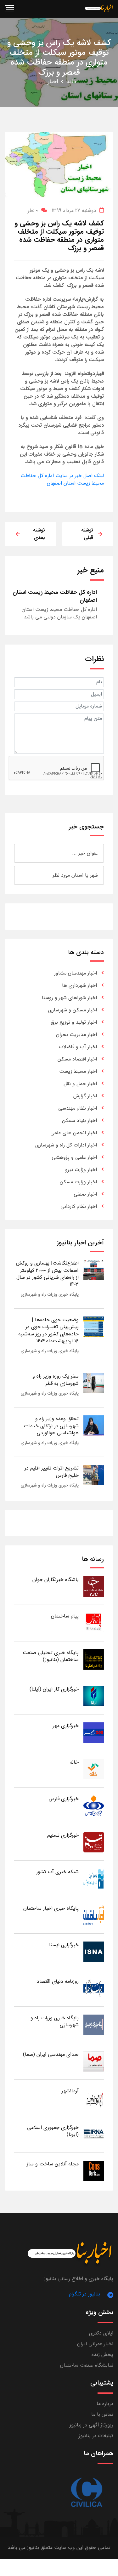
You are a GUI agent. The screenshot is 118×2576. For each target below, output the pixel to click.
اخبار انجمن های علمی (74, 1133)
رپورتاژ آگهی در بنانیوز (91, 2425)
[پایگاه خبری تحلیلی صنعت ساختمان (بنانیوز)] (94, 1659)
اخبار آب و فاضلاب (78, 1047)
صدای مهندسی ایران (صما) (51, 2054)
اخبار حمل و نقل (80, 1084)
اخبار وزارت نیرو (81, 1170)
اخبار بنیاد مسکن (79, 1120)
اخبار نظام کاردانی (79, 1206)
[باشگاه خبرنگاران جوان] (94, 1586)
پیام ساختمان (65, 1616)
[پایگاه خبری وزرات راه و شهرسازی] (94, 2024)
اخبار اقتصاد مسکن (77, 1059)
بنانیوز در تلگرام (84, 2294)
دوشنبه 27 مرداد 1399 (74, 210)
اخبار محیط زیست (78, 1071)
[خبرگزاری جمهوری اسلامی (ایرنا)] (94, 2134)
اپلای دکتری (101, 2333)
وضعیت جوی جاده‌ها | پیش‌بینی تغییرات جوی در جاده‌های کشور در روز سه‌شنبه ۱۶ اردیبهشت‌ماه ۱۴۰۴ (48, 1330)
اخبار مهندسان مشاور (76, 973)
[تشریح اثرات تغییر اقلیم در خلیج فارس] (94, 1475)
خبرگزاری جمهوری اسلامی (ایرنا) (53, 2131)
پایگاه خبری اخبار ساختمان (51, 1908)
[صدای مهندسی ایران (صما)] (94, 2061)
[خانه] (94, 1769)
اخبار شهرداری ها (79, 985)
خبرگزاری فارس (64, 1799)
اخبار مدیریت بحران (76, 1035)
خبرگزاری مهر (66, 1726)
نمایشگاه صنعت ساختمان (87, 2365)
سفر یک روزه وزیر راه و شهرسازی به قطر (56, 1380)
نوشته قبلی (87, 534)
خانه (72, 82)
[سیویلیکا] (86, 2493)
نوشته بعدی (39, 534)
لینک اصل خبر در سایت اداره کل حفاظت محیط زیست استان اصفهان (62, 479)
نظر (33, 210)
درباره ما (105, 2404)
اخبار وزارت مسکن (78, 1182)
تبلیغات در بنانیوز (96, 2436)
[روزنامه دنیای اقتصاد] (94, 1988)
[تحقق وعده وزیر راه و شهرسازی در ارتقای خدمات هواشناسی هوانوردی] (94, 1425)
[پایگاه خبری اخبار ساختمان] (94, 1915)
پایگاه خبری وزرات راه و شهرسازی (50, 1294)
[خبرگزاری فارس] (94, 1805)
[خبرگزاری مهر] (94, 1732)
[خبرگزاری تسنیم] (94, 1842)
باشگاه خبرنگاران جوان (56, 1580)
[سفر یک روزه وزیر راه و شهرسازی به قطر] (94, 1383)
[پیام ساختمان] (94, 1623)
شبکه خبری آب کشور (57, 1872)
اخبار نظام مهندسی (78, 1108)
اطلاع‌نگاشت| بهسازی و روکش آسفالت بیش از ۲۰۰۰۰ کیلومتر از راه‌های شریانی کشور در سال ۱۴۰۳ (47, 1274)
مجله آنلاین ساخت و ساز (53, 2164)
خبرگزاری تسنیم (63, 1835)
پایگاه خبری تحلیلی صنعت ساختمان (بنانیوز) (51, 1656)
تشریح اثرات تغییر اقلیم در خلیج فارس (52, 1472)
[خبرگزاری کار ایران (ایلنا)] (94, 1696)
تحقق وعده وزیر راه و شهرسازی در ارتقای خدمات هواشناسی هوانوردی (51, 1426)
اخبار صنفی (85, 1194)
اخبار (53, 82)
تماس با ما (102, 2414)
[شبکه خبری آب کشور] (94, 1878)
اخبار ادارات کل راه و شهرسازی (66, 1145)
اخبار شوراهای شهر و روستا (69, 998)
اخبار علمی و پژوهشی (74, 1157)
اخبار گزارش (85, 1096)
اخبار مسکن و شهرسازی (73, 1010)
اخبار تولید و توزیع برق (74, 1022)
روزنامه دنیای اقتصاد (58, 1981)
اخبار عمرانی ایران (95, 2344)
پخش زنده (102, 2354)
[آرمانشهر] (94, 2098)
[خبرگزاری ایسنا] (94, 1951)
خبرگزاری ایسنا (64, 1945)
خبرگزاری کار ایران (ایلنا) (54, 1689)
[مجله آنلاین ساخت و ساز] (94, 2171)
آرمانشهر (70, 2091)
